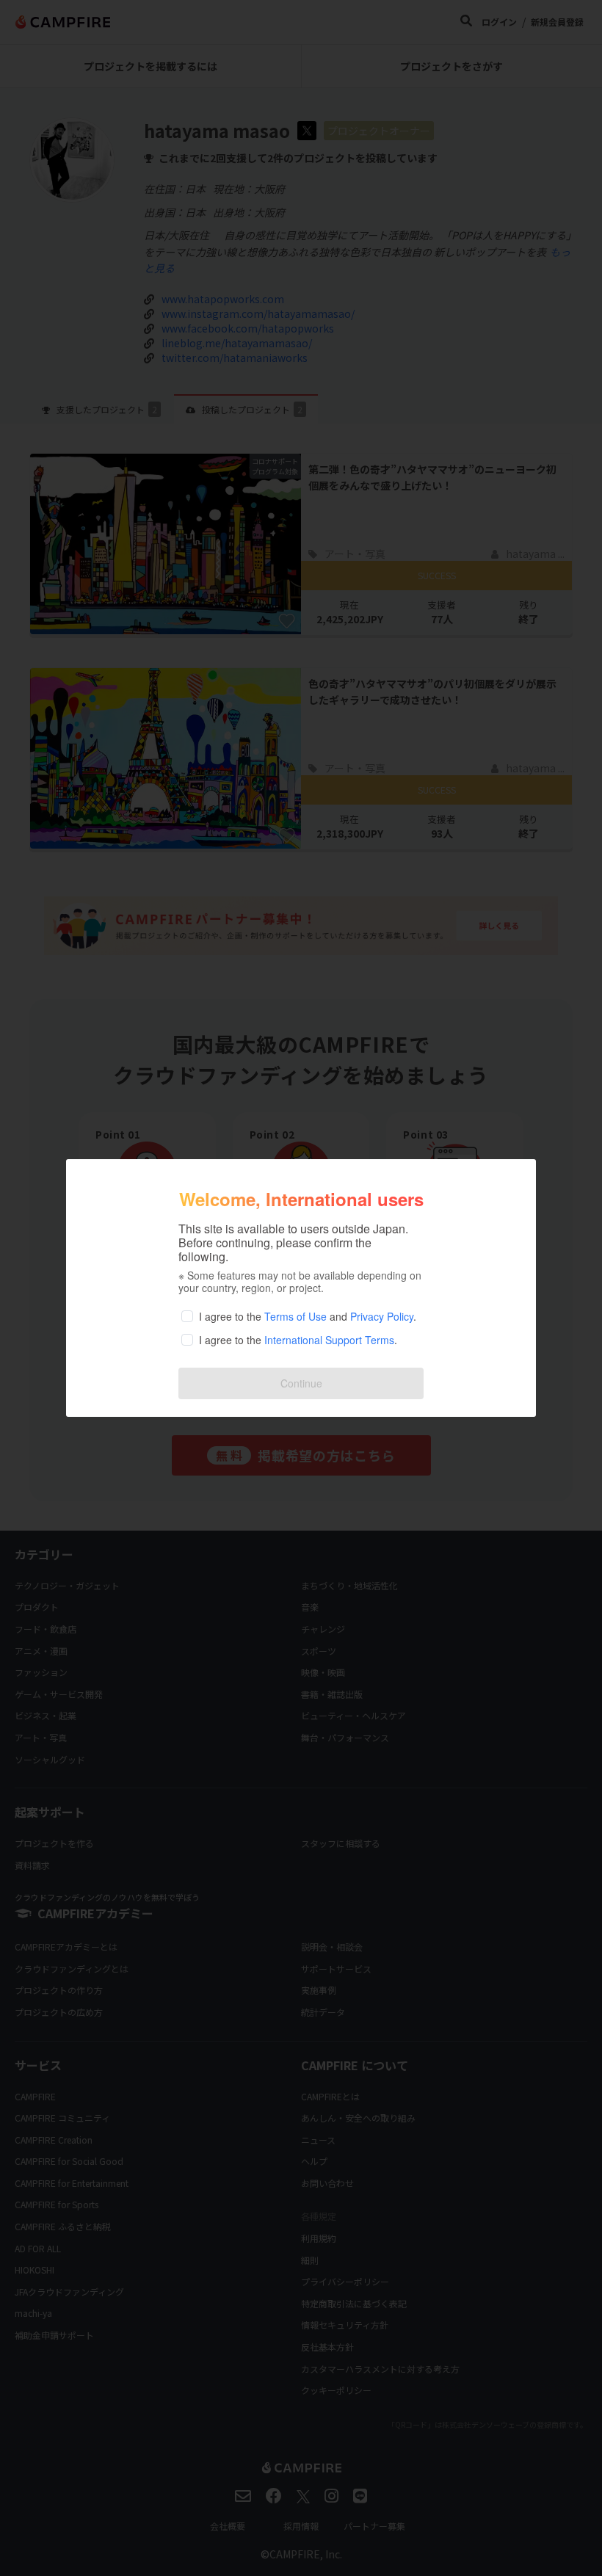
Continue (301, 1383)
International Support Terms (329, 1340)
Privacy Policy (382, 1316)
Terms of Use (295, 1316)
